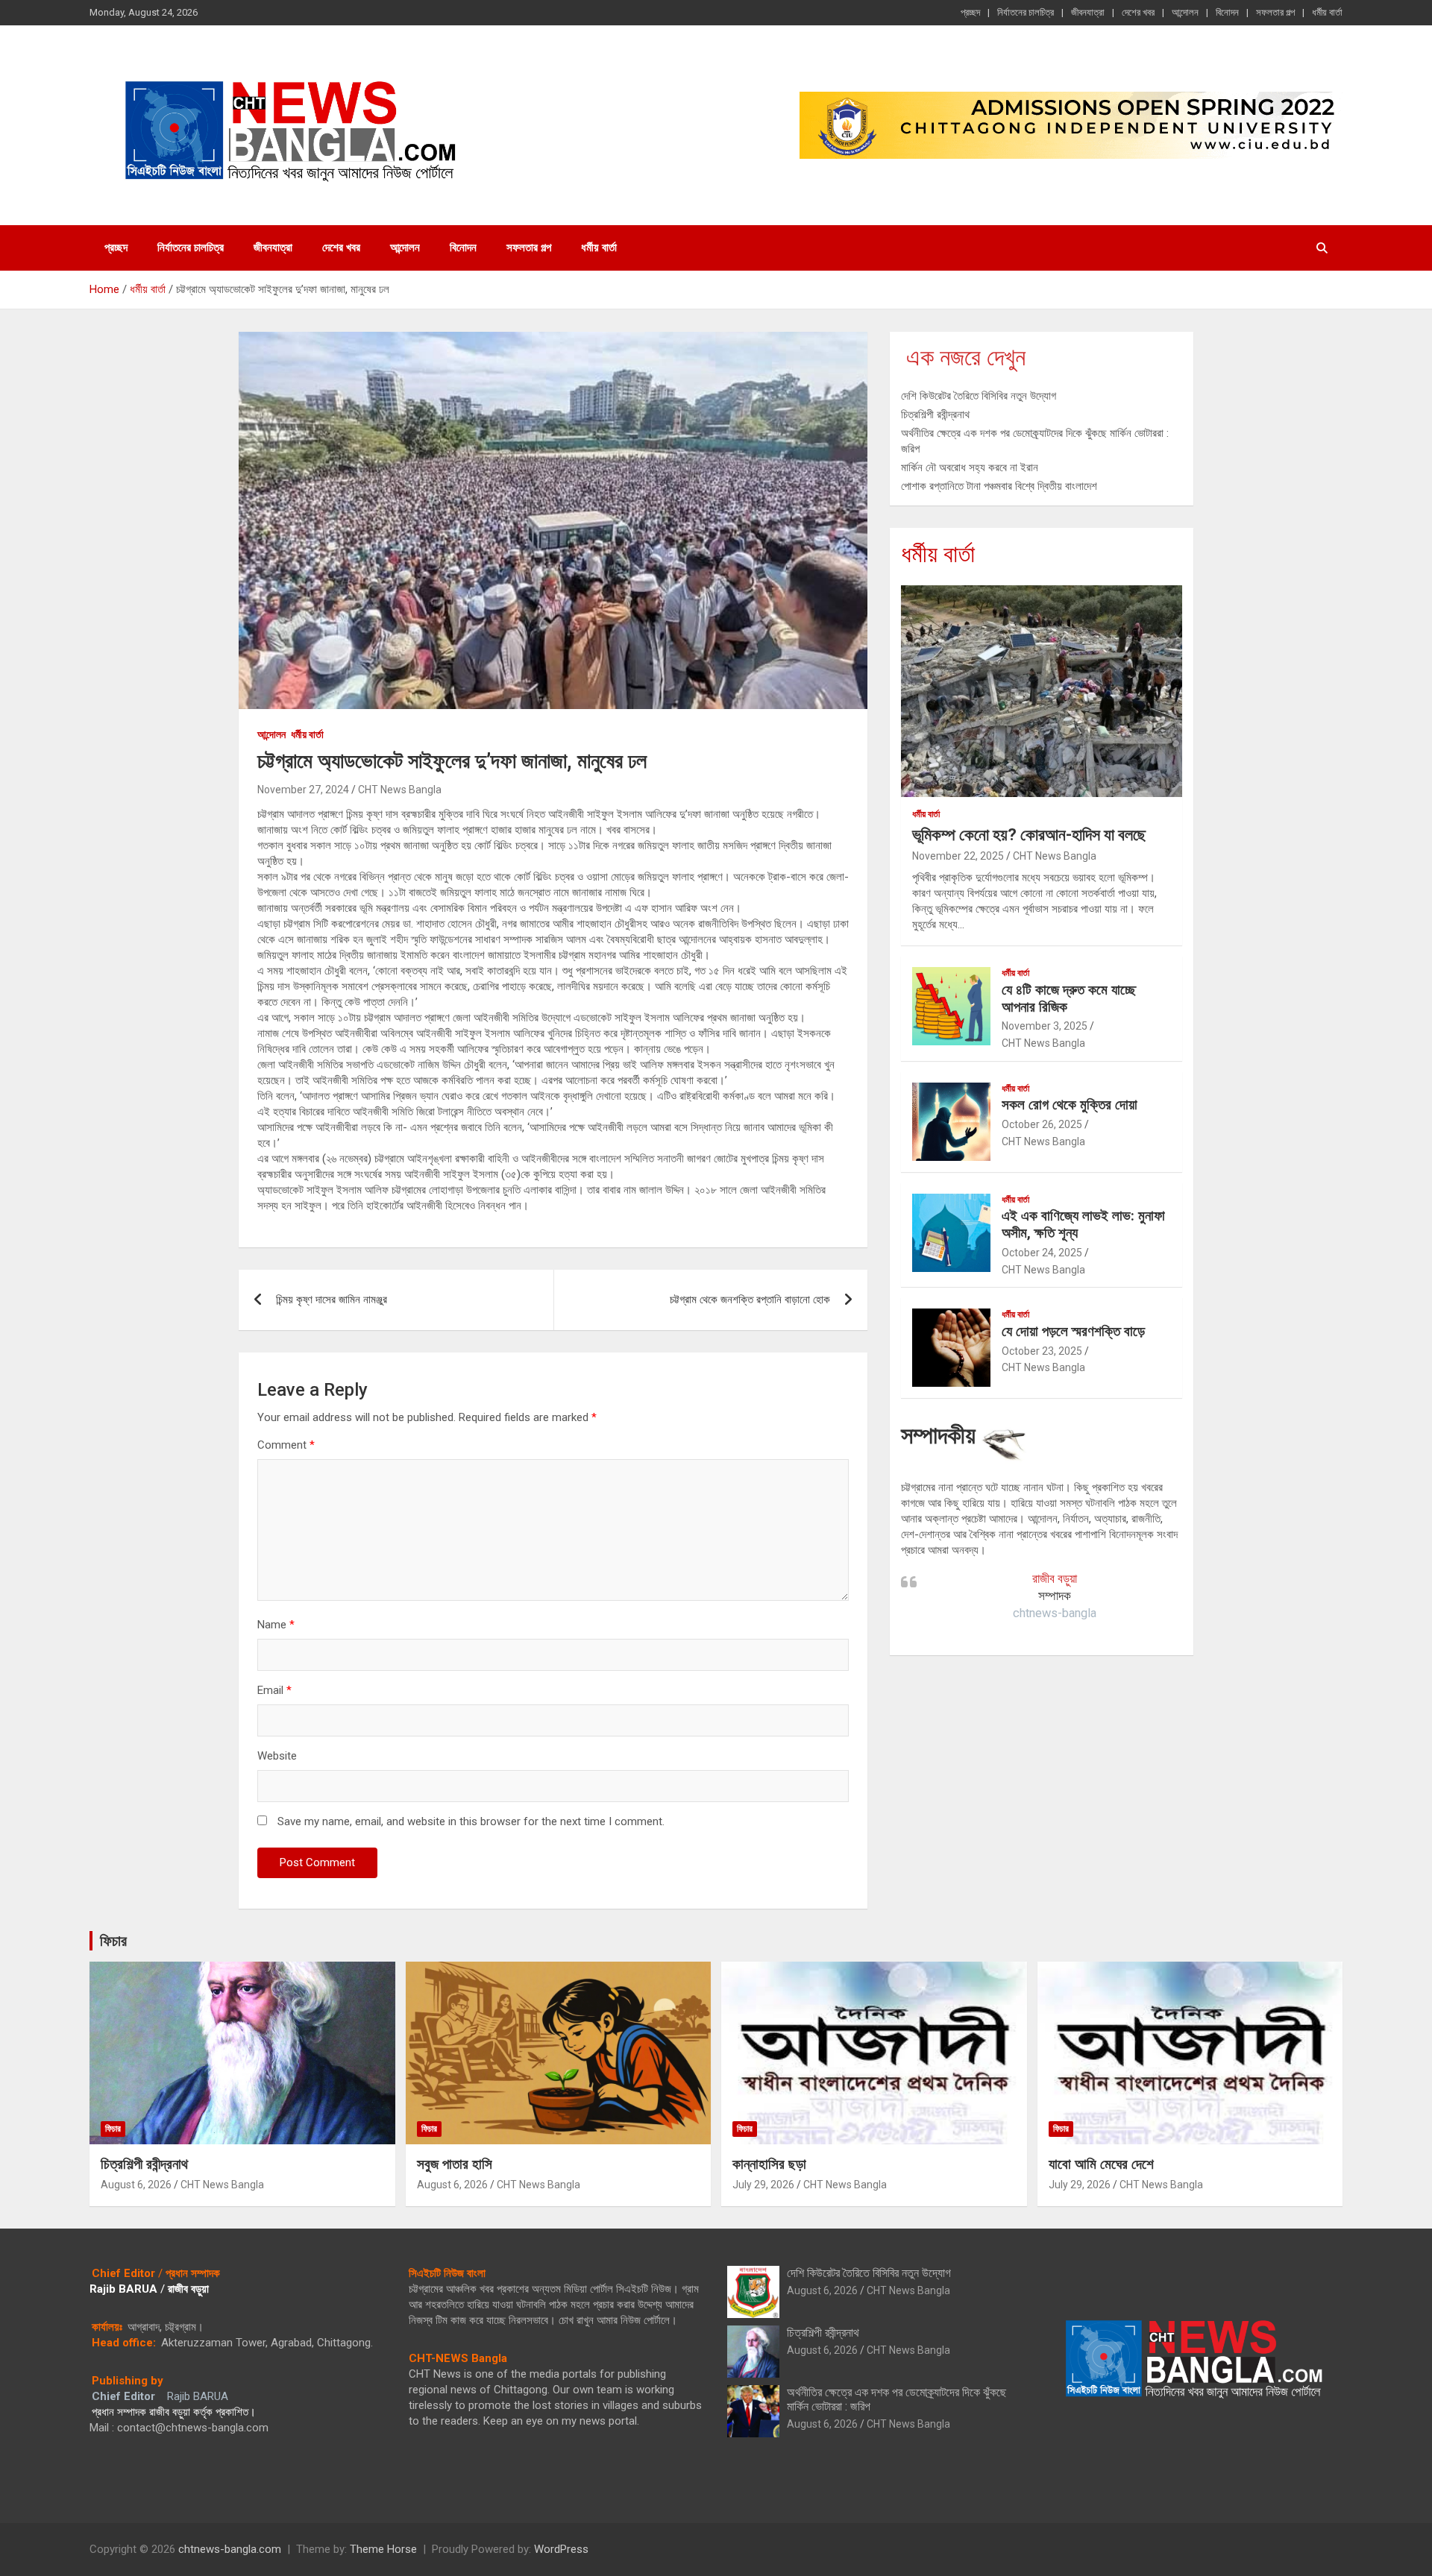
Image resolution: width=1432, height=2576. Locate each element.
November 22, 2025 (958, 856)
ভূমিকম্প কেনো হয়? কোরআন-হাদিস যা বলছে (1029, 835)
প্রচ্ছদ (970, 12)
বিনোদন (1227, 12)
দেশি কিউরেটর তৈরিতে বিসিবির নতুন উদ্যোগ (979, 396)
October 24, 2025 (1042, 1253)
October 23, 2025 (1042, 1351)
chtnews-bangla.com (230, 2549)
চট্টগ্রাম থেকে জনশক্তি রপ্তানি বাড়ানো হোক (750, 1300)
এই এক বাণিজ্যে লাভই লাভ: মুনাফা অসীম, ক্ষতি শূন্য (1083, 1224)
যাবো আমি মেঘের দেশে (1101, 2164)
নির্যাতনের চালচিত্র (1026, 12)
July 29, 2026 (763, 2185)
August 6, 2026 (136, 2185)
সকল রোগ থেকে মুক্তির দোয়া (1070, 1105)
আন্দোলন (1185, 12)
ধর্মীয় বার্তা (1327, 12)
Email (274, 1690)
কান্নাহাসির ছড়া (769, 2164)
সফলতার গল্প (1275, 12)
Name (276, 1625)
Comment (286, 1445)
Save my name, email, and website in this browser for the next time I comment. (471, 1821)
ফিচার (113, 1941)
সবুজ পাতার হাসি (455, 2164)
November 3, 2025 (1045, 1026)
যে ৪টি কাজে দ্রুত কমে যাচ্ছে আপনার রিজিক (1069, 998)
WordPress (561, 2549)
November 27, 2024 (303, 790)
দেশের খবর (1138, 12)
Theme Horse (383, 2549)
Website (277, 1756)
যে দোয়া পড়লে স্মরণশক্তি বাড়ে (1073, 1331)
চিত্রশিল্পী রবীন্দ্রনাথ (935, 415)
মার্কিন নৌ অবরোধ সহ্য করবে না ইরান (970, 467)
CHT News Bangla (400, 790)
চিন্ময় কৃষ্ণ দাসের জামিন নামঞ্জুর (332, 1300)
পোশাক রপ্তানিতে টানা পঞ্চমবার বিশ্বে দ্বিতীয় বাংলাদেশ (999, 486)
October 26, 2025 (1042, 1124)
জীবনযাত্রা (1088, 12)
